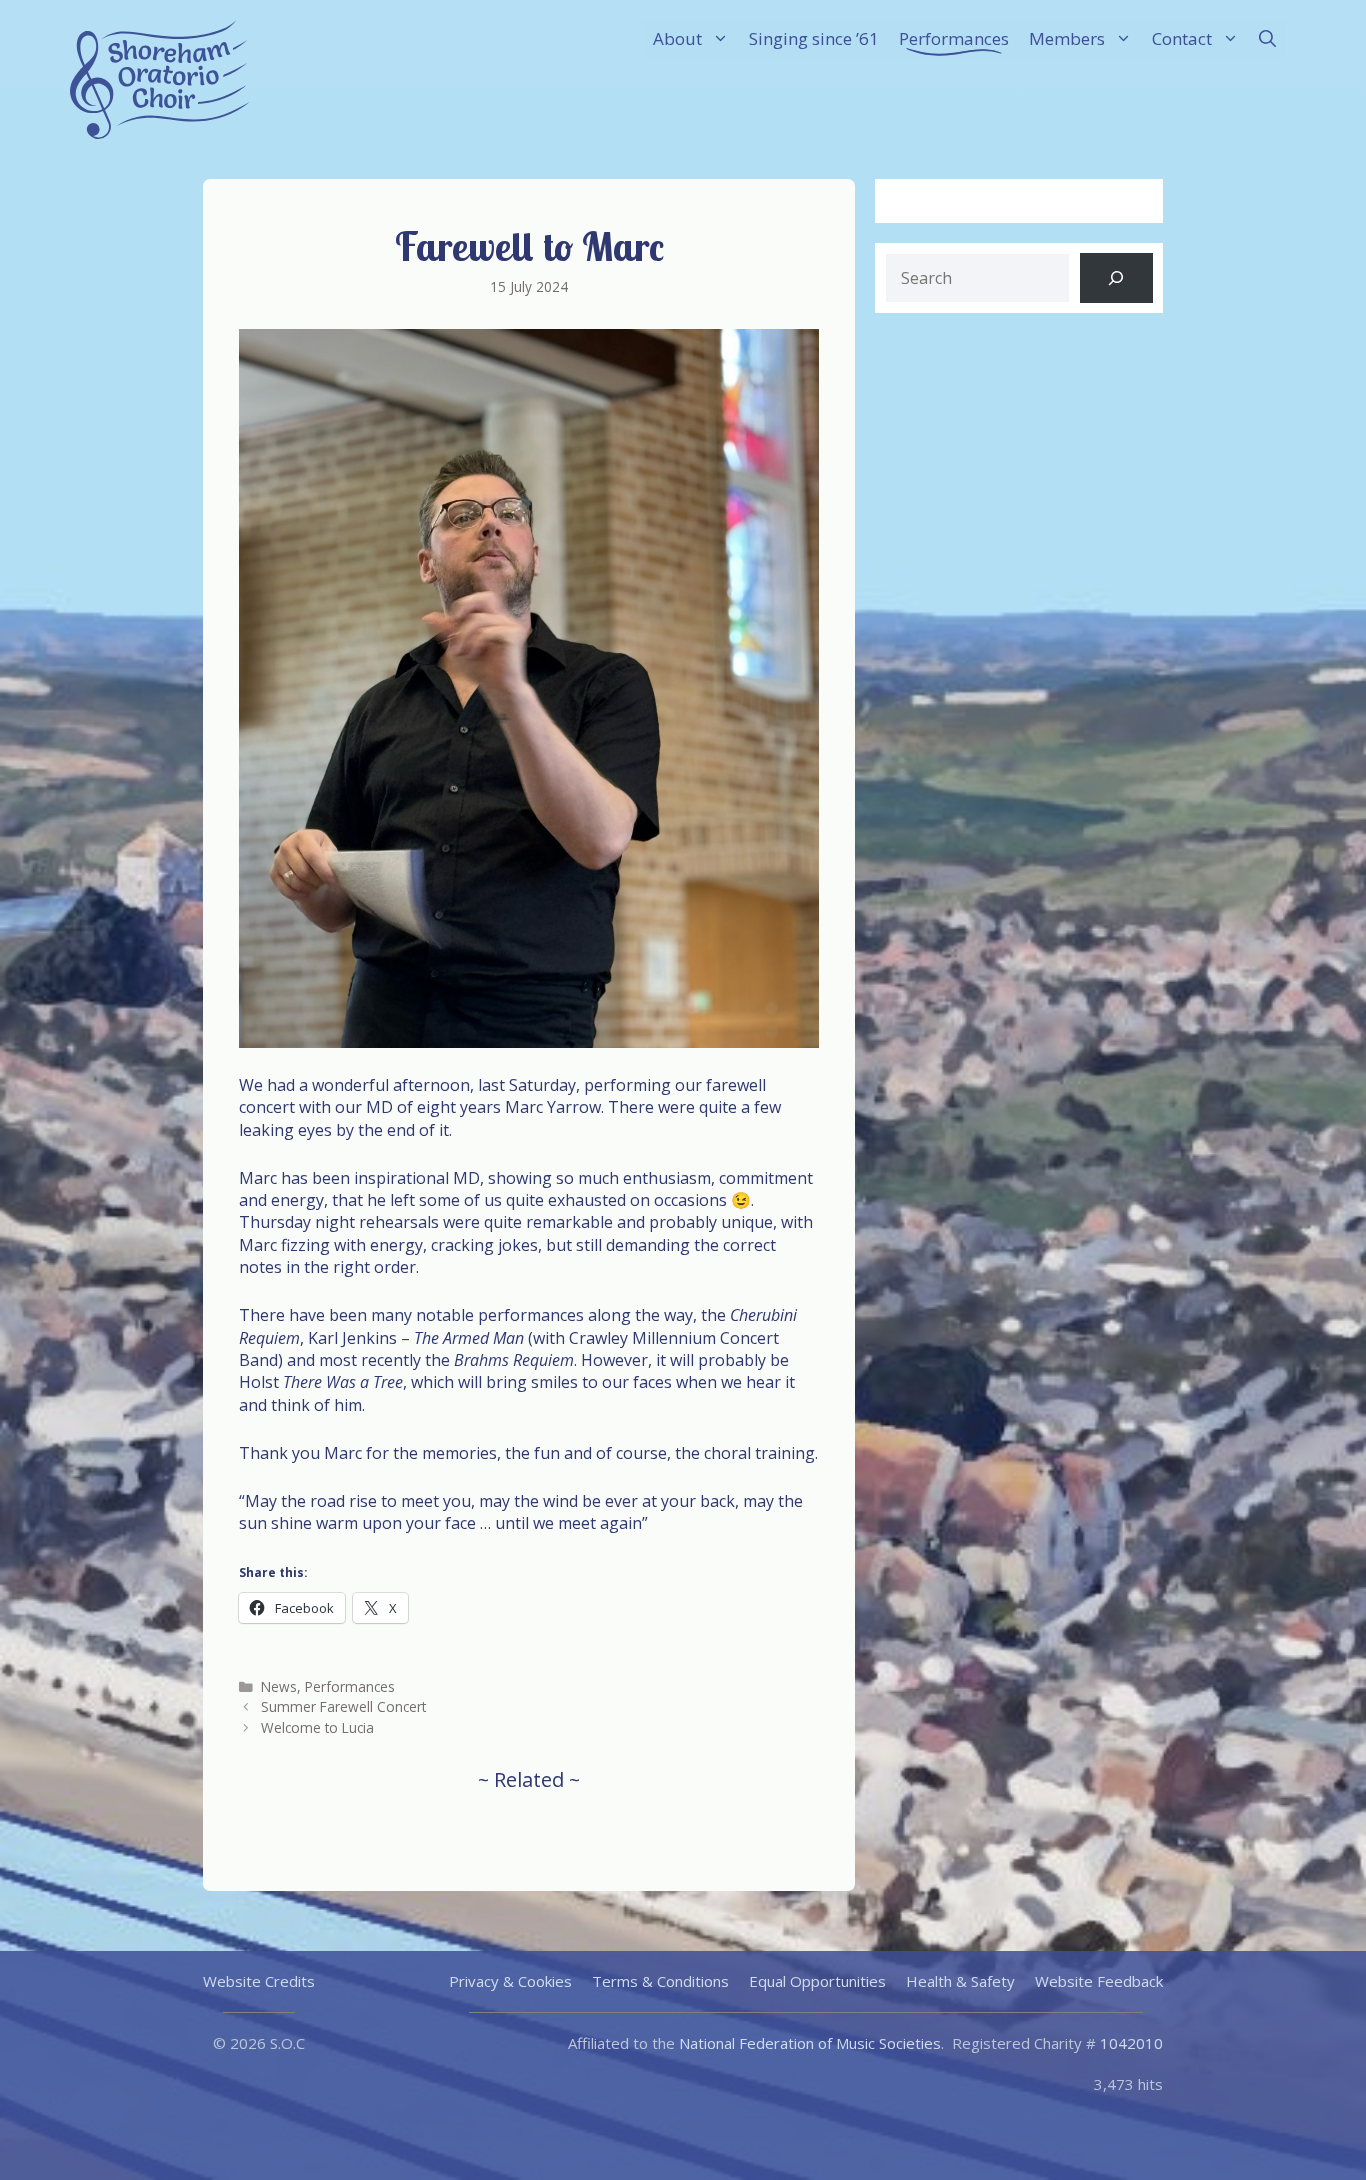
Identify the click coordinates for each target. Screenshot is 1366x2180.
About (677, 38)
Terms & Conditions (660, 1981)
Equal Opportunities (817, 1981)
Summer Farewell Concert (343, 1706)
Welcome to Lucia (317, 1727)
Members (1067, 38)
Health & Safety (960, 1981)
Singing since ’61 (814, 38)
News (279, 1686)
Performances (954, 38)
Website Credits (259, 1981)
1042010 (1131, 2043)
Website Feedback (1099, 1981)
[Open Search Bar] (1267, 39)
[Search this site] (1116, 278)
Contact (1182, 38)
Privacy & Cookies (510, 1981)
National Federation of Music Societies (810, 2043)
